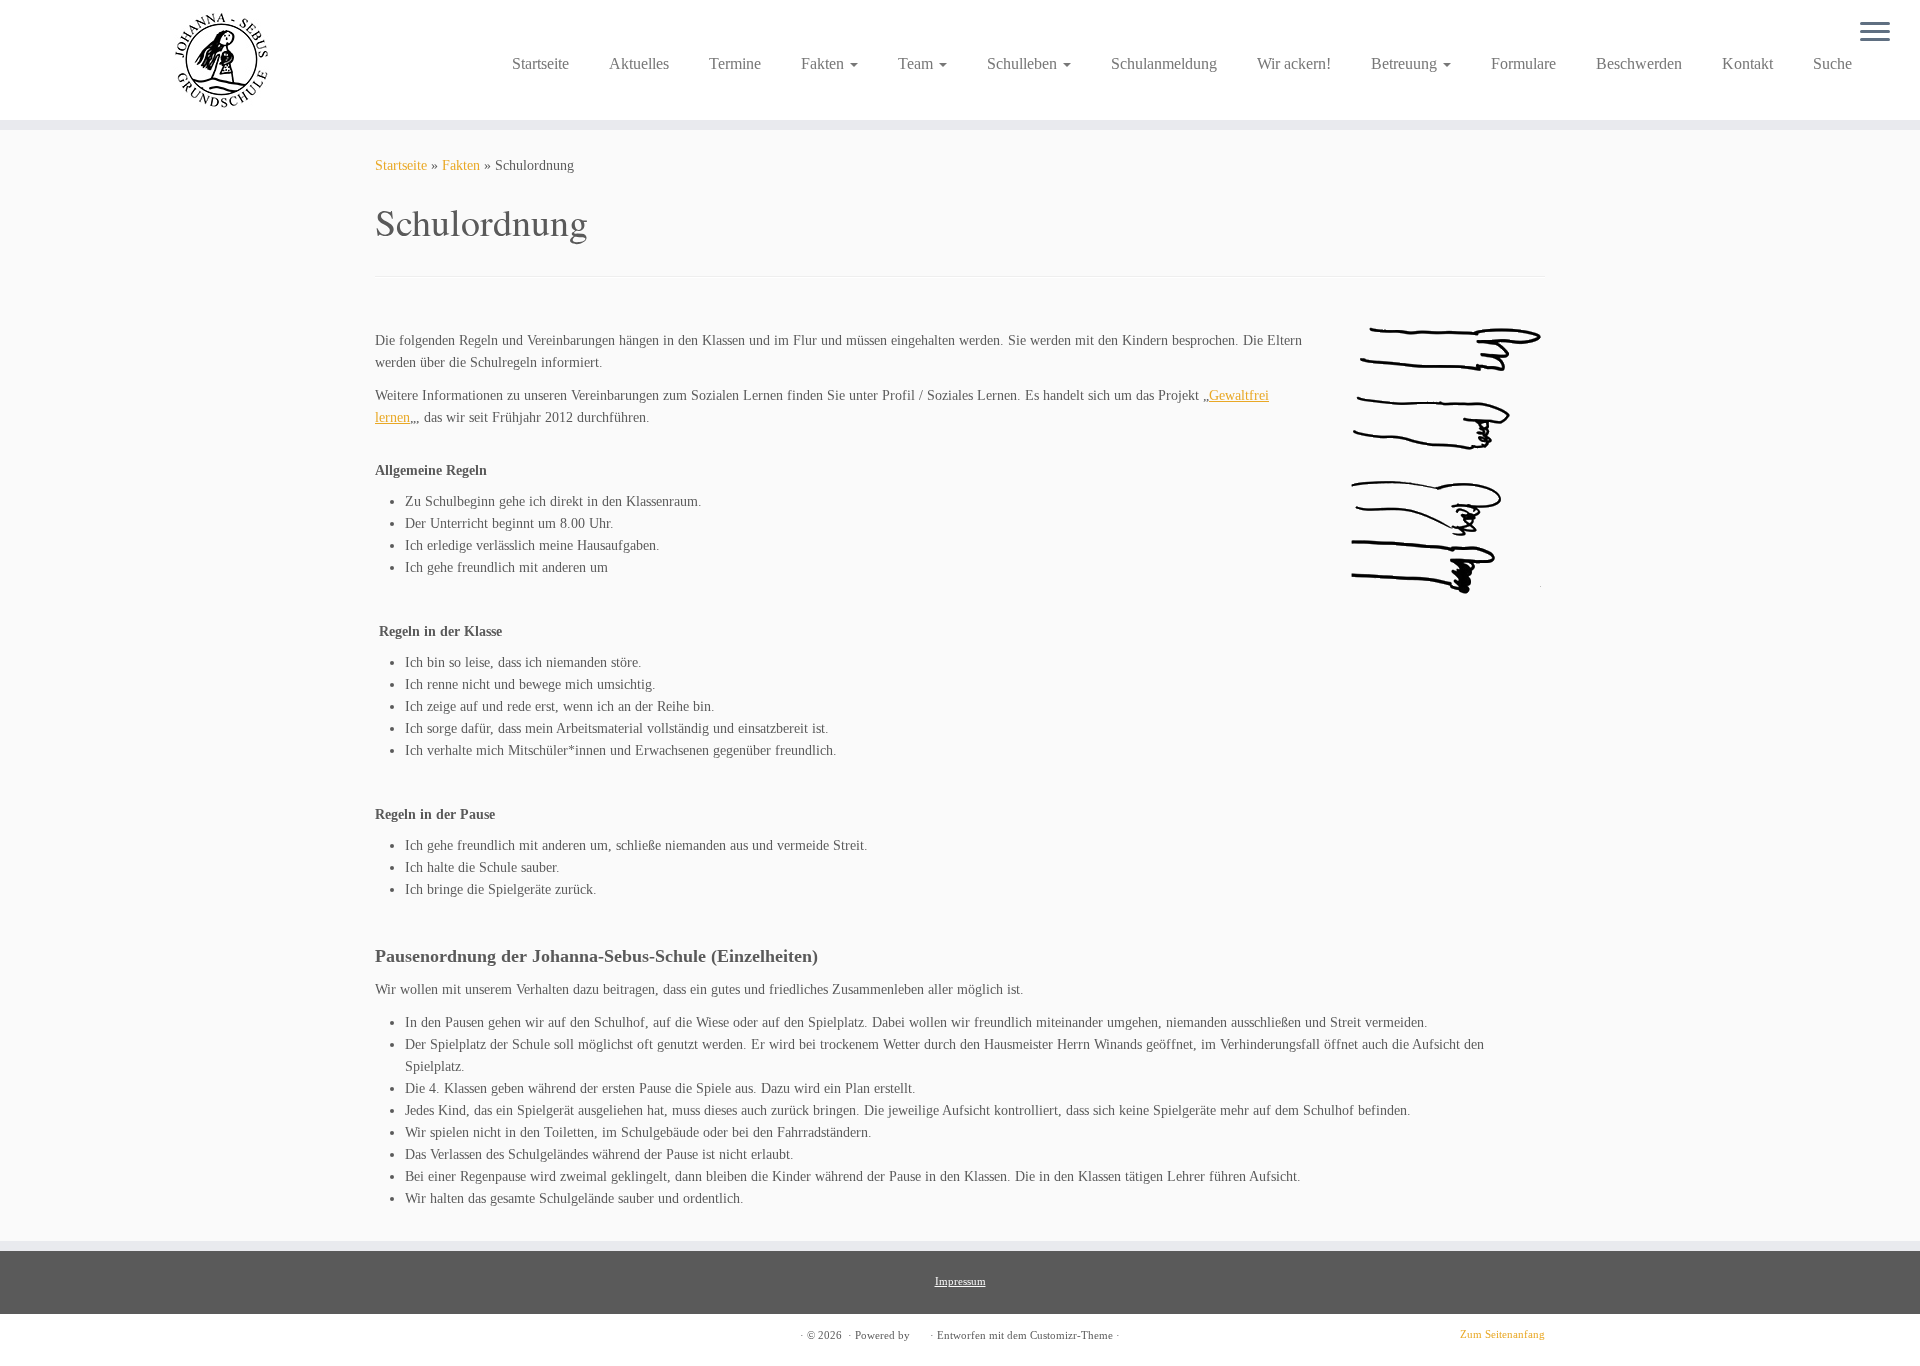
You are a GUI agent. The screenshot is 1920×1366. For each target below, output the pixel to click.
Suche (1832, 63)
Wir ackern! (1294, 63)
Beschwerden (1639, 63)
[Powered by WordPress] (920, 1332)
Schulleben (1024, 63)
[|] (221, 60)
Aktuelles (639, 63)
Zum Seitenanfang (1502, 1334)
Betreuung (1406, 63)
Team (917, 63)
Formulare (1523, 63)
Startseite (540, 63)
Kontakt (1747, 63)
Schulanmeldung (1164, 63)
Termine (735, 63)
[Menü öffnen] (1875, 33)
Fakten (824, 63)
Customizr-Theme (1071, 1335)
